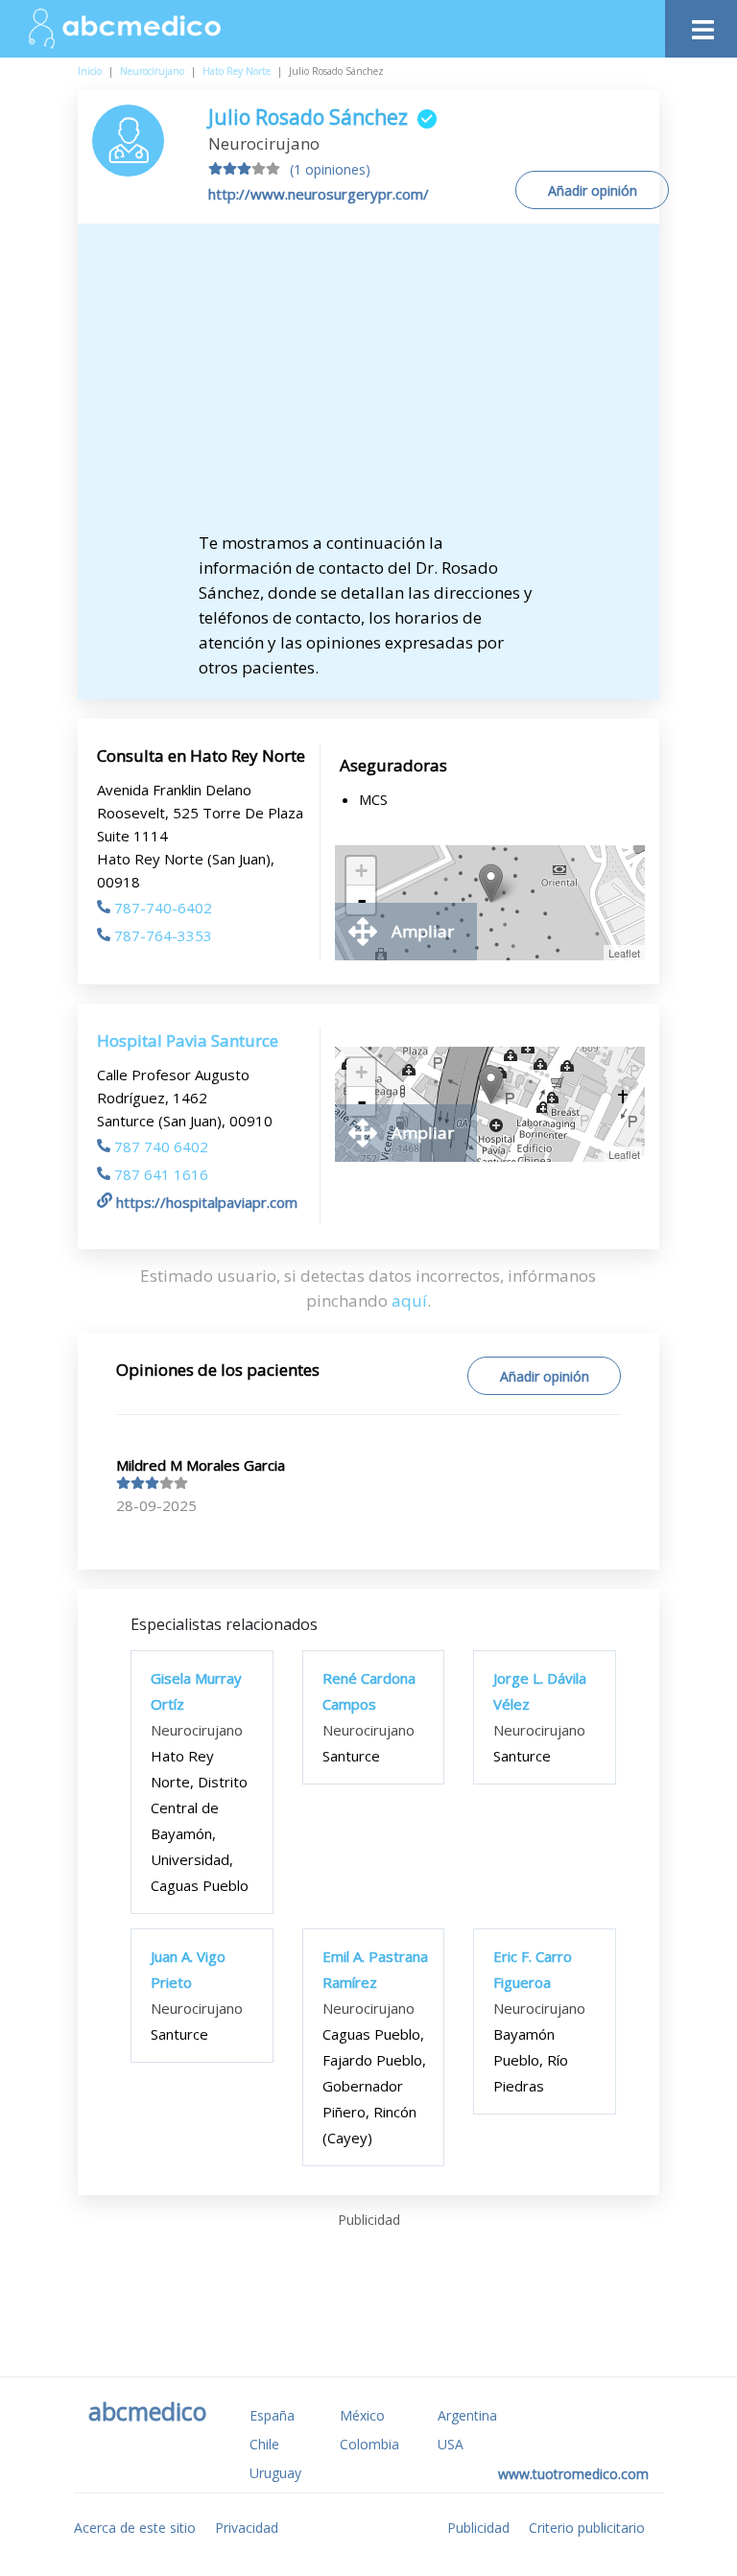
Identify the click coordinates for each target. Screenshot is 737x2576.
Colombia (369, 2444)
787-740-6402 (163, 908)
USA (451, 2444)
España (272, 2415)
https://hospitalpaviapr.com (207, 1202)
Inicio (90, 71)
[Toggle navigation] (701, 24)
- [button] (362, 900)
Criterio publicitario (587, 2528)
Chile (264, 2444)
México (362, 2415)
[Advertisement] (385, 387)
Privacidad (247, 2528)
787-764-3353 (163, 935)
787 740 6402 (161, 1146)
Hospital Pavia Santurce (188, 1040)
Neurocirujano (152, 71)
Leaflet (624, 953)
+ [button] (361, 871)
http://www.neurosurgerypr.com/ (319, 194)
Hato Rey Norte (237, 71)
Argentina (467, 2415)
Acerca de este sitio (135, 2528)
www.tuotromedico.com (573, 2474)
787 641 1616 (161, 1174)
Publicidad (478, 2528)
